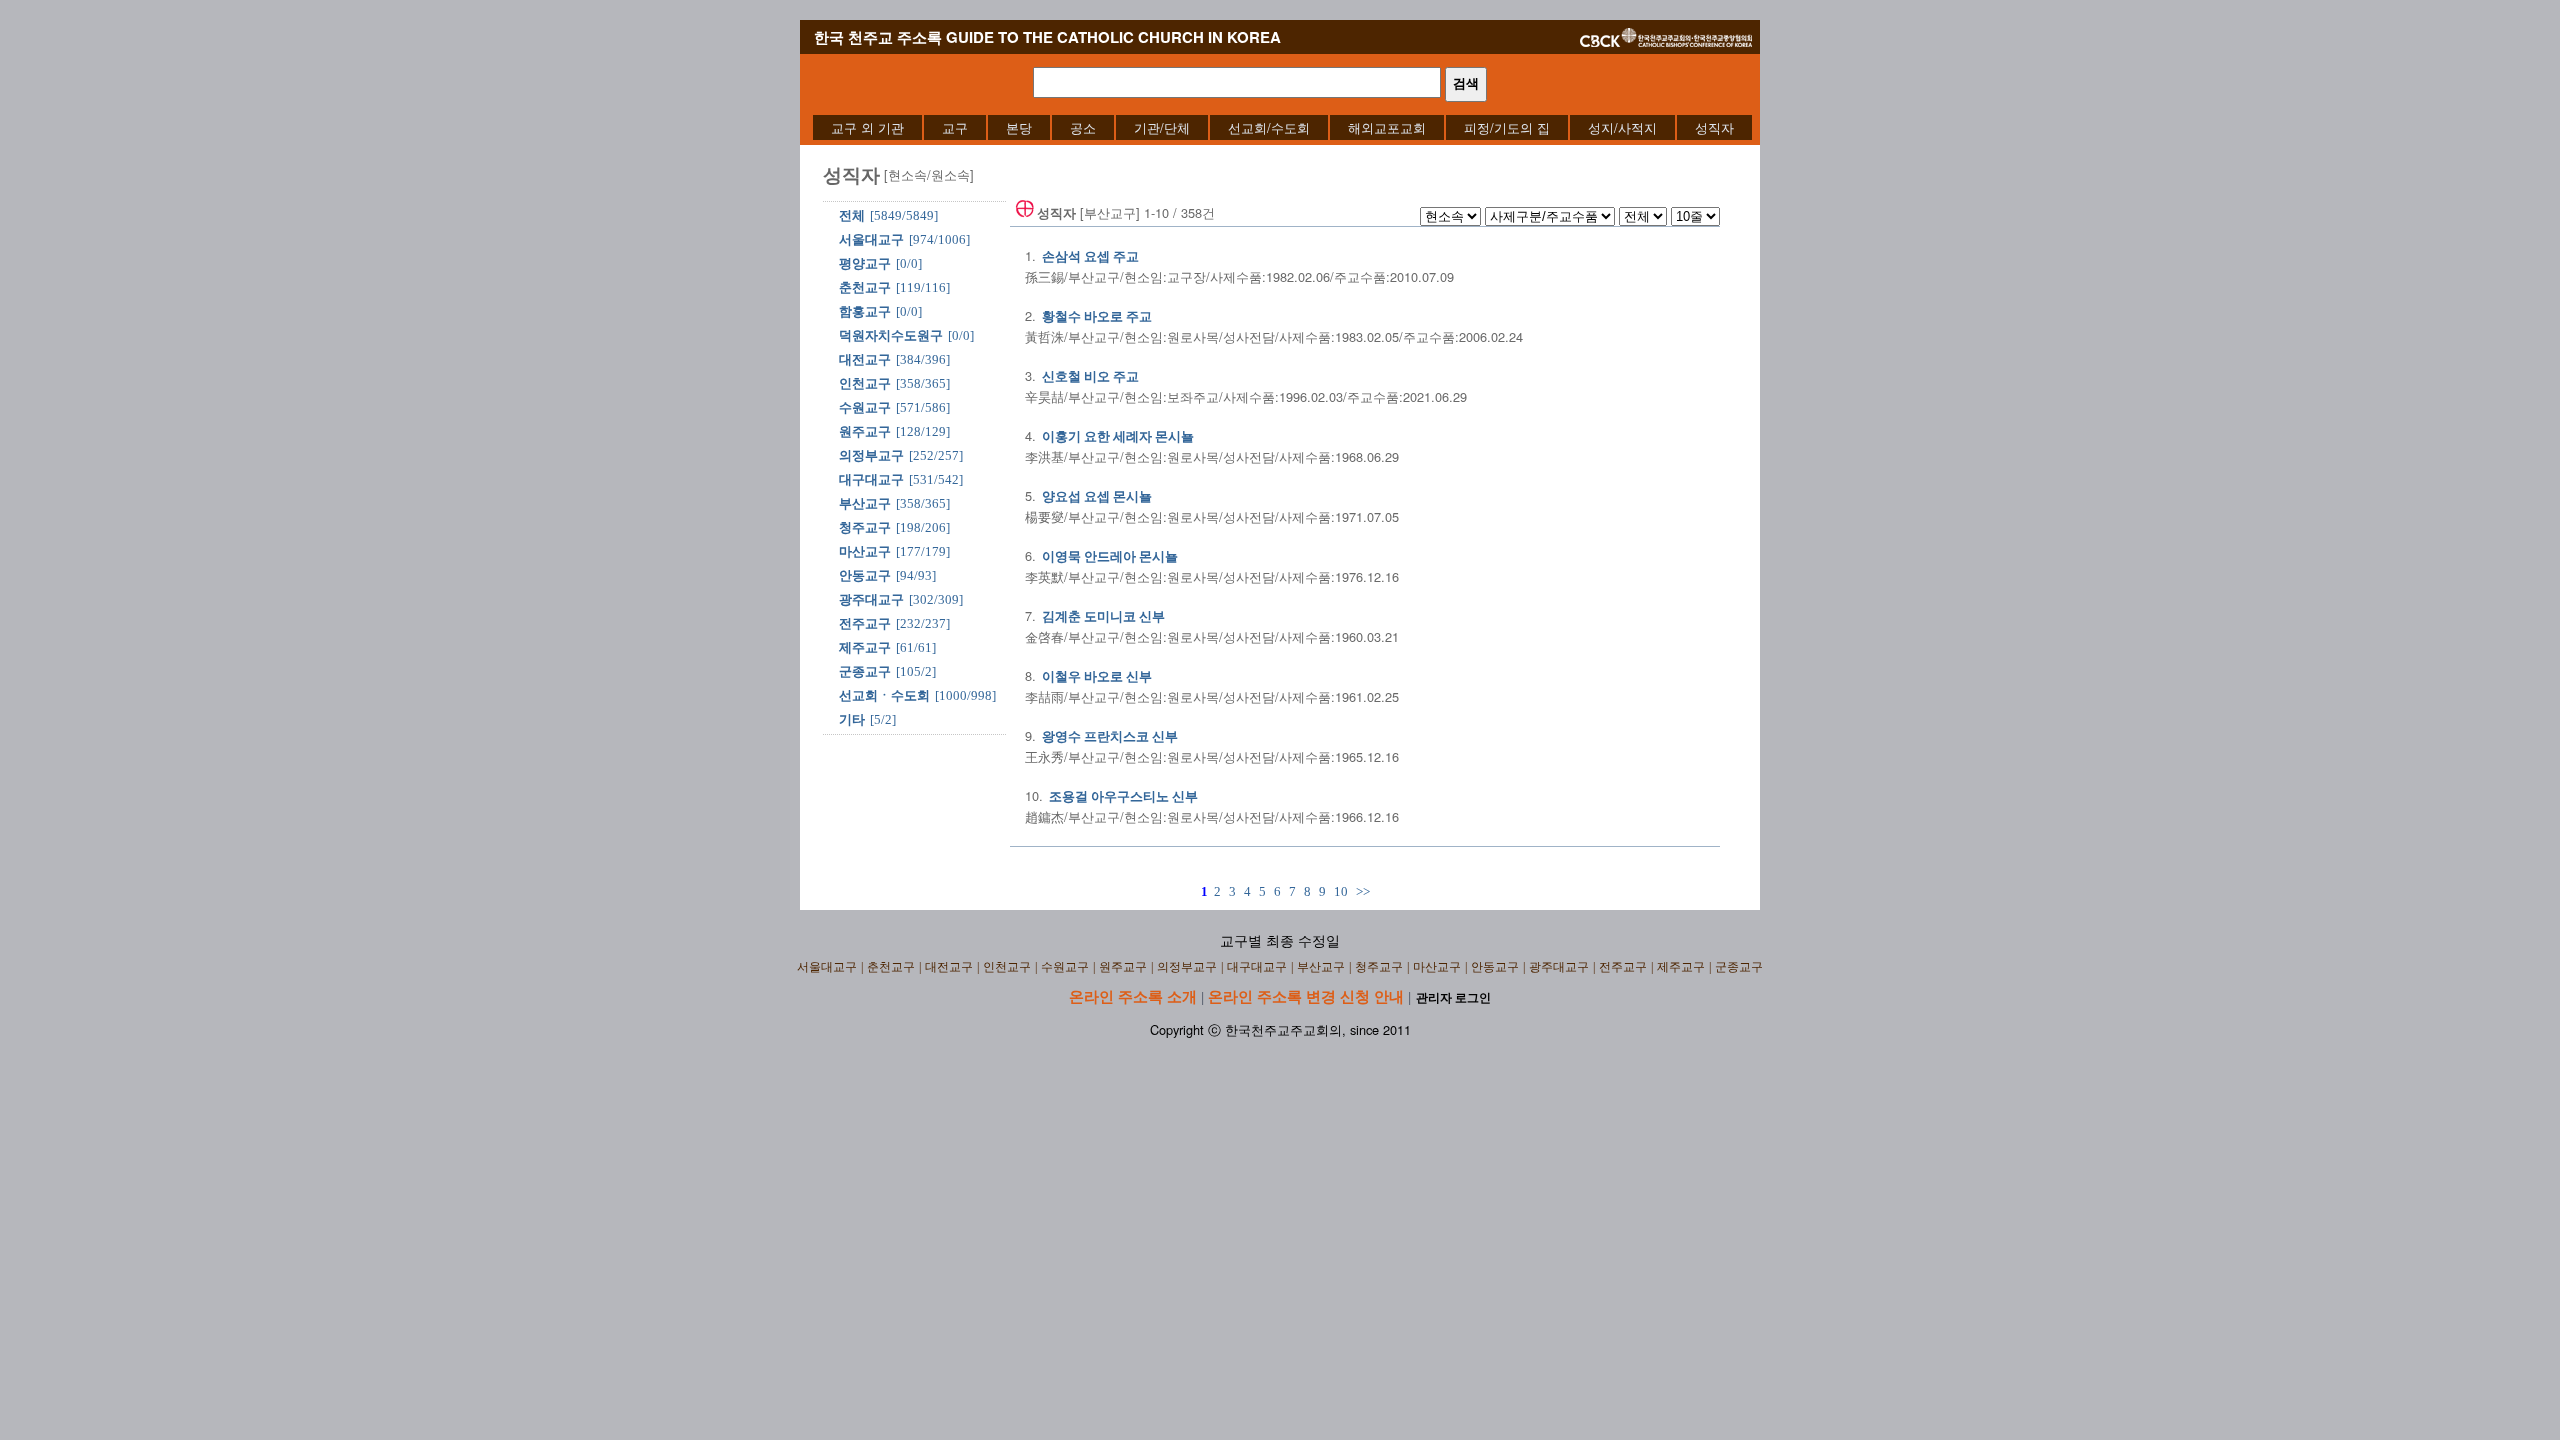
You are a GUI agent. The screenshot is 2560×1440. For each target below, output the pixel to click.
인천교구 (865, 383)
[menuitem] (867, 127)
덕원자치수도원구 (891, 335)
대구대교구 (871, 479)
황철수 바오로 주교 (1097, 316)
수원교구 (865, 407)
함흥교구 (865, 311)
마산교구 (865, 551)
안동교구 (865, 575)
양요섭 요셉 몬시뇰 (1097, 496)
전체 (852, 215)
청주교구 (865, 527)
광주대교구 (871, 599)
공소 (1083, 127)
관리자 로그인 (1453, 998)
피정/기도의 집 (1507, 127)
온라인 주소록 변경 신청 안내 (1306, 996)
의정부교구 (871, 455)
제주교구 (865, 647)
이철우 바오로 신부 (1097, 676)
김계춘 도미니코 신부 (1103, 616)
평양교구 (865, 263)
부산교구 (865, 503)
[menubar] (1282, 127)
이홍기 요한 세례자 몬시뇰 (1118, 436)
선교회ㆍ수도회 (884, 695)
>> (1363, 891)
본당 (1019, 127)
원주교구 (865, 431)
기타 (852, 719)
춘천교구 (865, 287)
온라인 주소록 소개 (1133, 996)
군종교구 (865, 671)
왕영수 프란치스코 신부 (1110, 736)
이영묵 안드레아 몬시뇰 (1110, 556)
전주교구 (865, 623)
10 (1341, 891)
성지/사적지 (1622, 127)
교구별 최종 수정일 (1280, 941)
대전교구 (865, 359)
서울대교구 (871, 239)
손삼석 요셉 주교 (1090, 256)
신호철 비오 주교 (1090, 376)
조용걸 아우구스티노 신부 (1123, 796)
